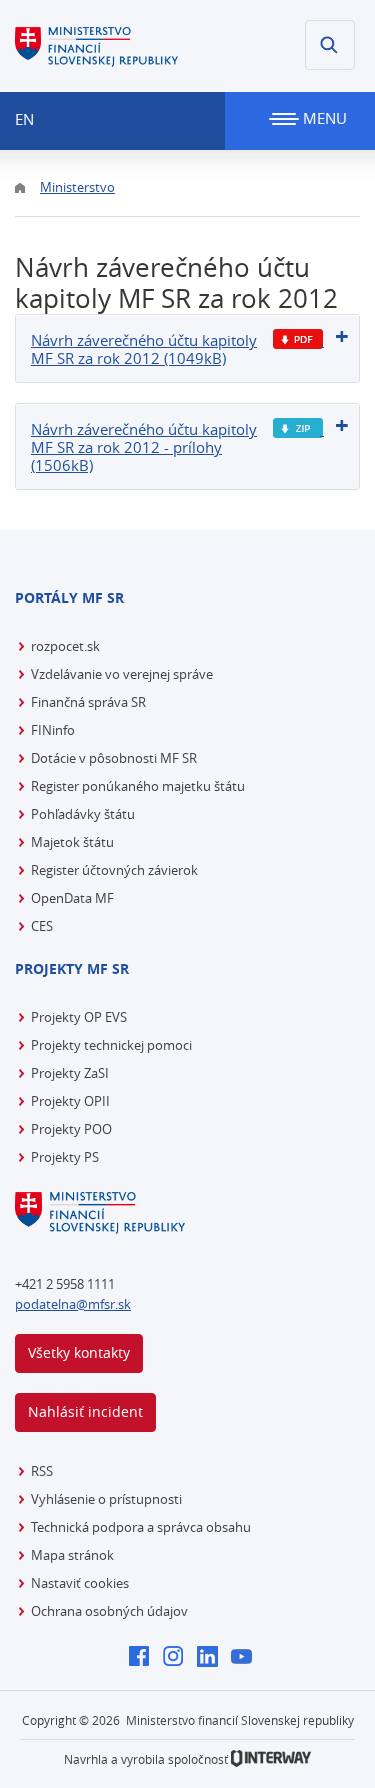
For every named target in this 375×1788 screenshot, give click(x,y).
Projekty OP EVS (79, 1017)
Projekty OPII (70, 1101)
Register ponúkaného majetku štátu (138, 786)
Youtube (246, 1658)
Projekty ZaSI (70, 1073)
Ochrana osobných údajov (109, 1611)
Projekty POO (71, 1129)
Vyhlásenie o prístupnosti (106, 1499)
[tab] (187, 348)
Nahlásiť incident (85, 1411)
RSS (42, 1471)
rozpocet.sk (65, 646)
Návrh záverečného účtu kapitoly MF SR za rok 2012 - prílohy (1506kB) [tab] (144, 447)
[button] (330, 45)
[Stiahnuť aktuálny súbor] (298, 339)
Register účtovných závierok (114, 870)
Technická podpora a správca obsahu (141, 1527)
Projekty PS (65, 1157)
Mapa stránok (72, 1555)
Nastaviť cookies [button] (80, 1583)
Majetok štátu (72, 842)
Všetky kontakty (79, 1352)
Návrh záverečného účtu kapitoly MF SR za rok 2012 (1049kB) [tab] (144, 349)
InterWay (271, 1758)
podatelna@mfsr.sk (73, 1304)
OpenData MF (72, 898)
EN (24, 119)
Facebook (144, 1658)
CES (42, 926)
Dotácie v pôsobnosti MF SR (114, 758)
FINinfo (53, 730)
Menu (323, 118)
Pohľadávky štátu (83, 814)
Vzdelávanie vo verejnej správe (122, 674)
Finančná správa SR (88, 702)
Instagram (178, 1658)
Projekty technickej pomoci (111, 1045)
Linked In (212, 1658)
